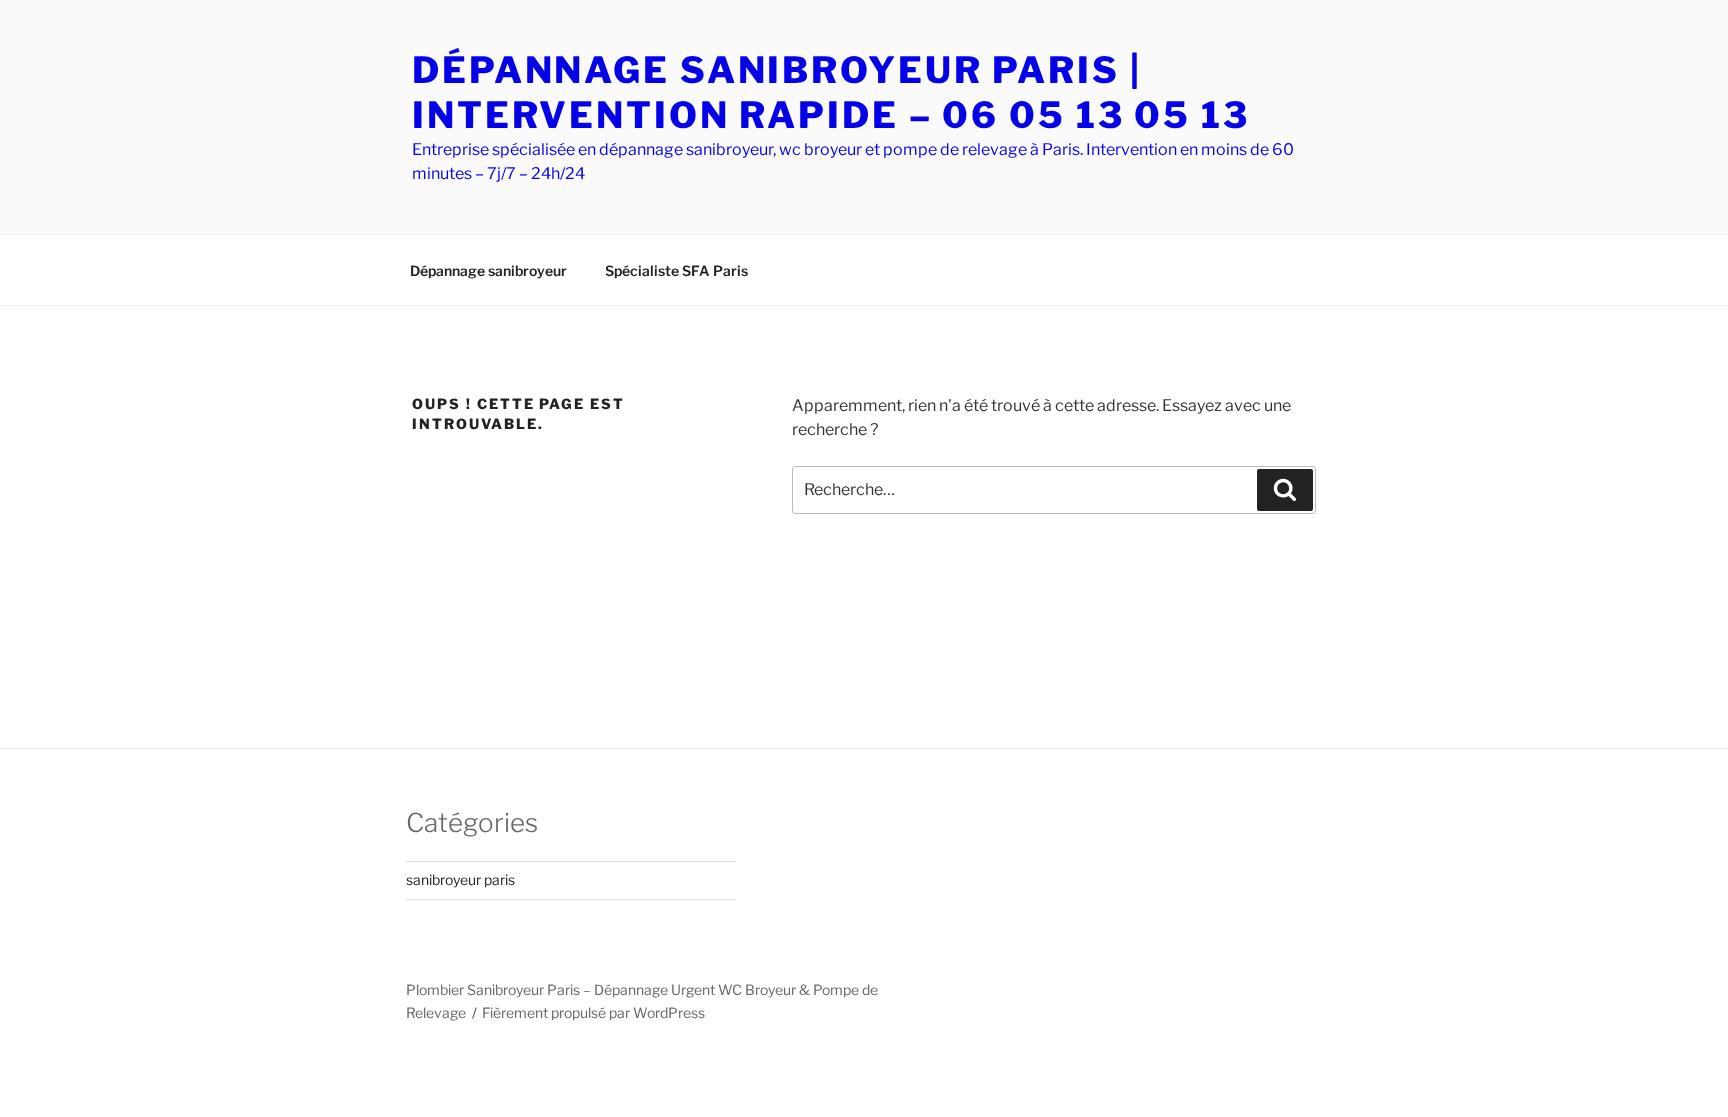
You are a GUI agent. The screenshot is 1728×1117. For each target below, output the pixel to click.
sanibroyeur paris (460, 879)
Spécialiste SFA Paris (676, 270)
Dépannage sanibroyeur (488, 270)
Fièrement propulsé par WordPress (593, 1012)
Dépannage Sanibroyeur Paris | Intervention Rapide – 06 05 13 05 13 (831, 92)
